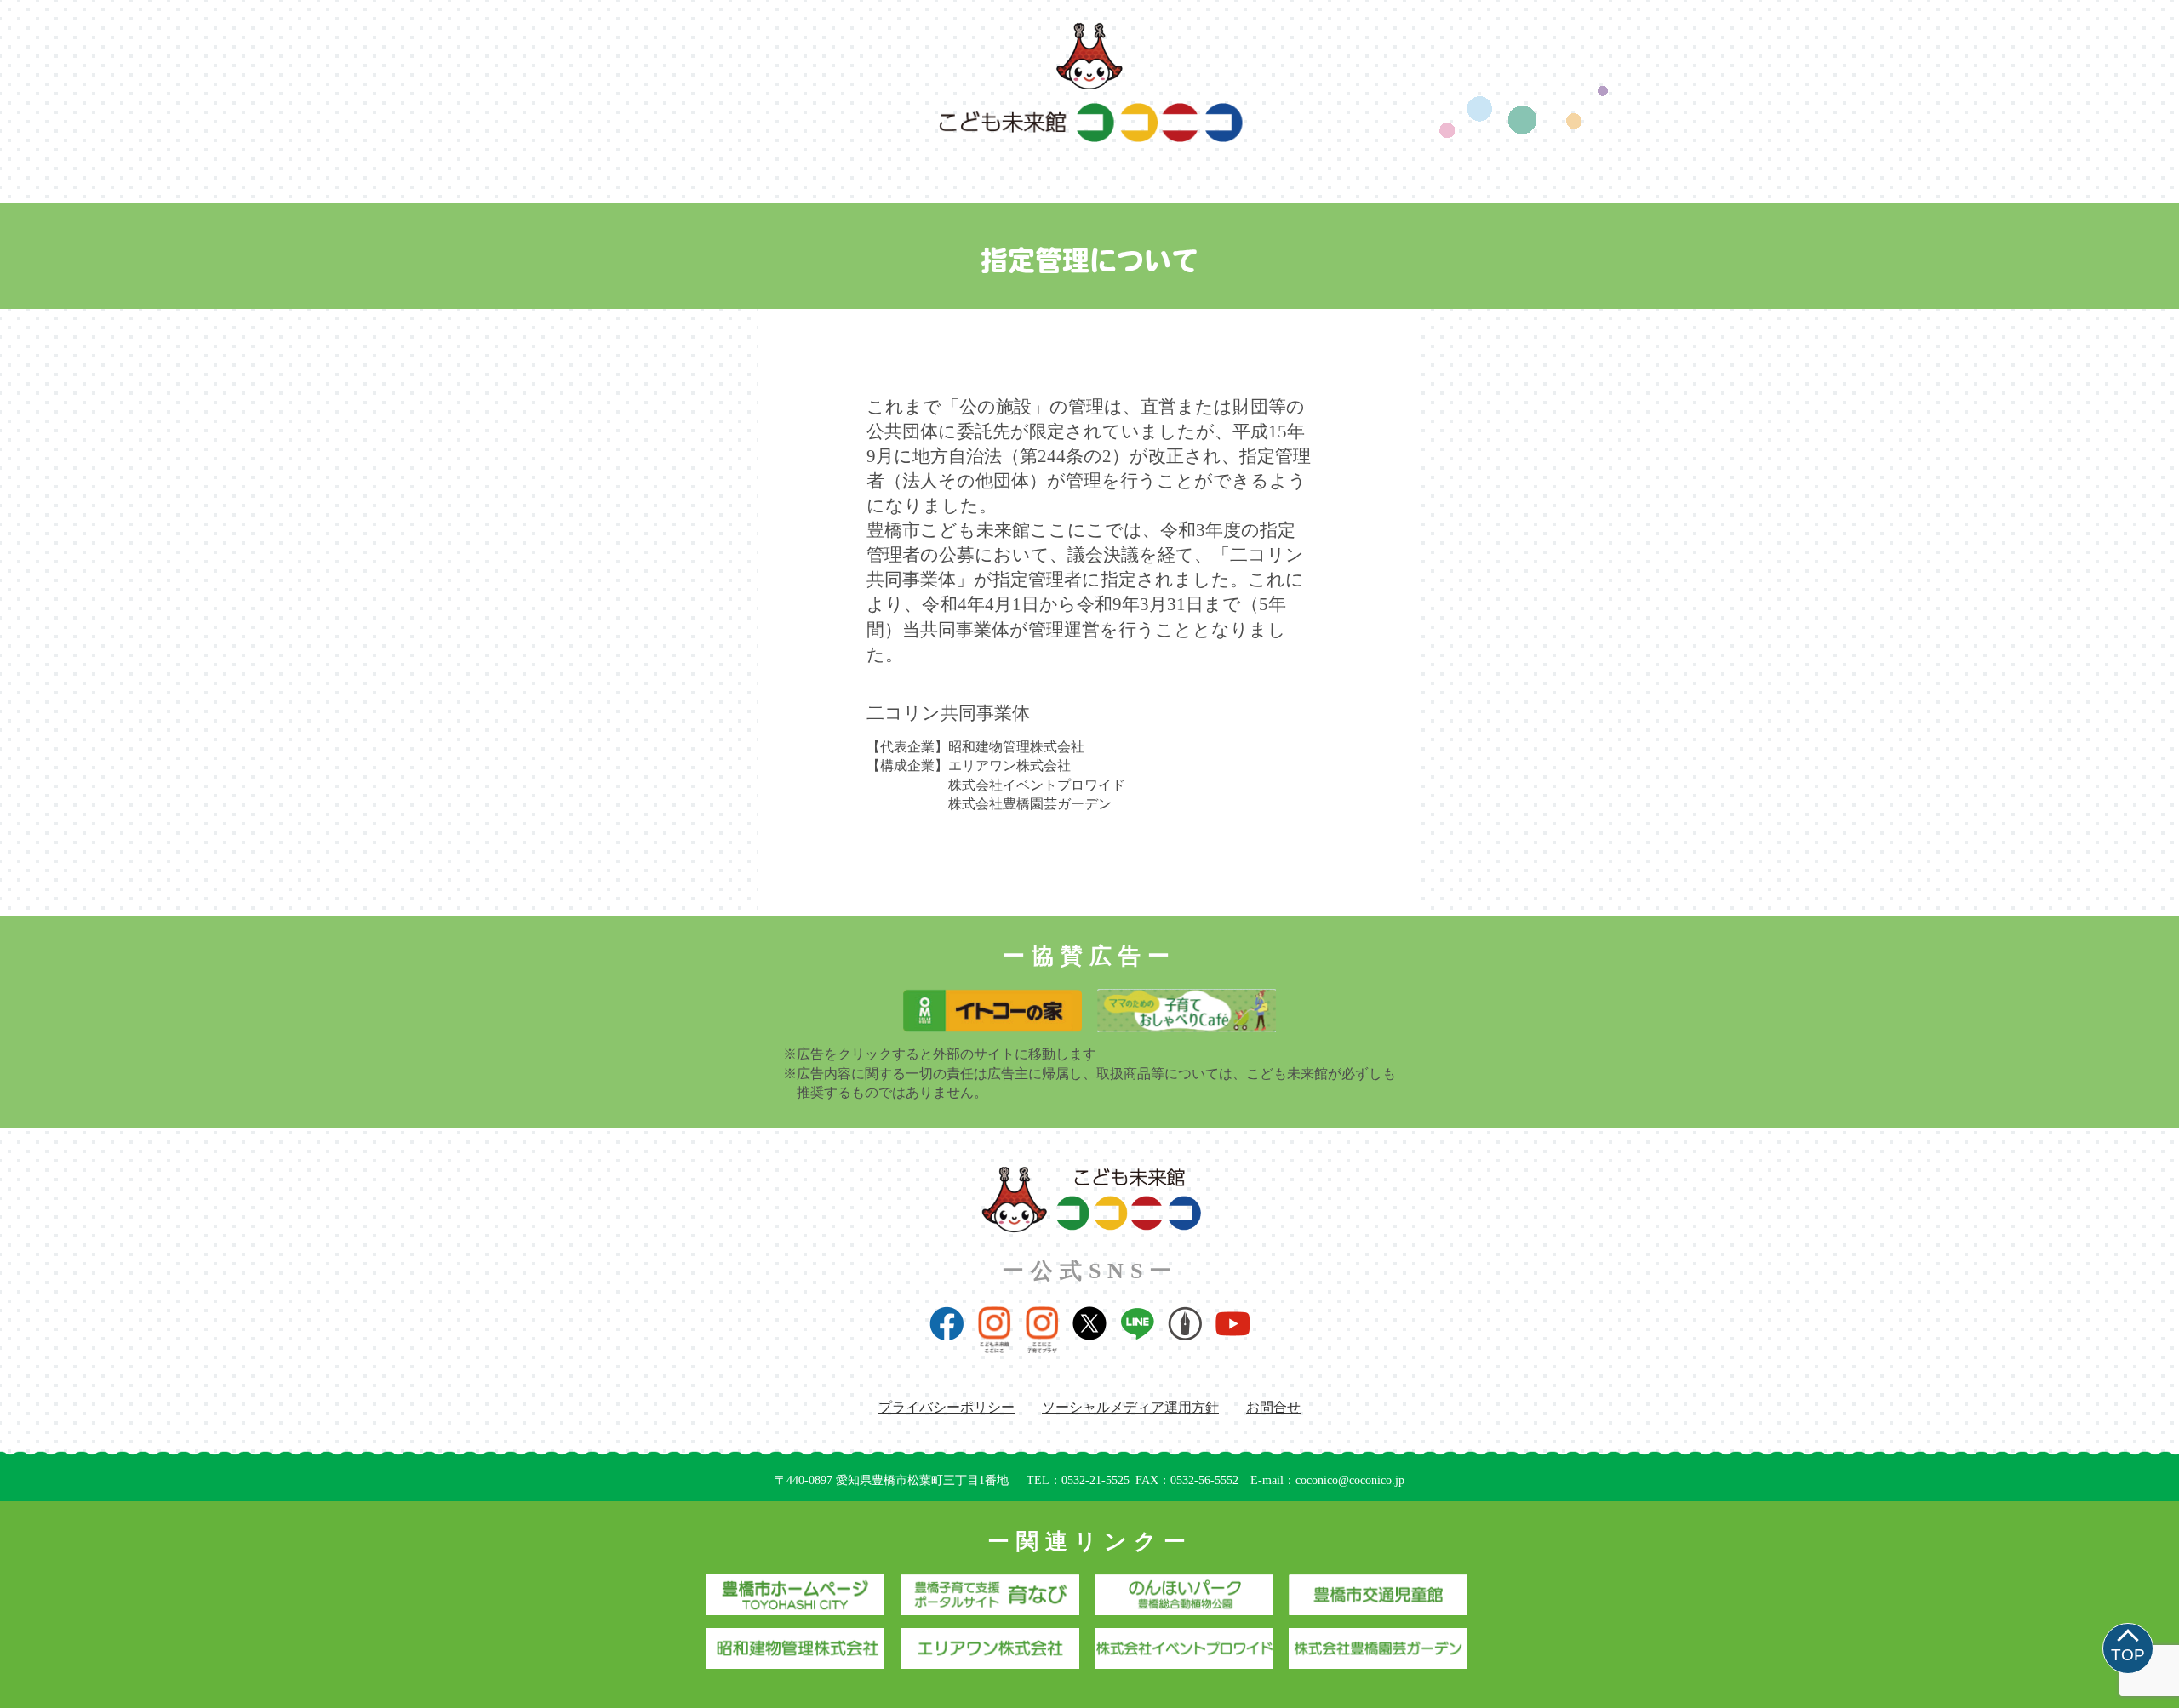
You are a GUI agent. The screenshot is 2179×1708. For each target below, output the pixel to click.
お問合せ (1273, 1407)
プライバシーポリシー (947, 1407)
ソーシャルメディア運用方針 (1130, 1407)
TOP (2128, 1655)
